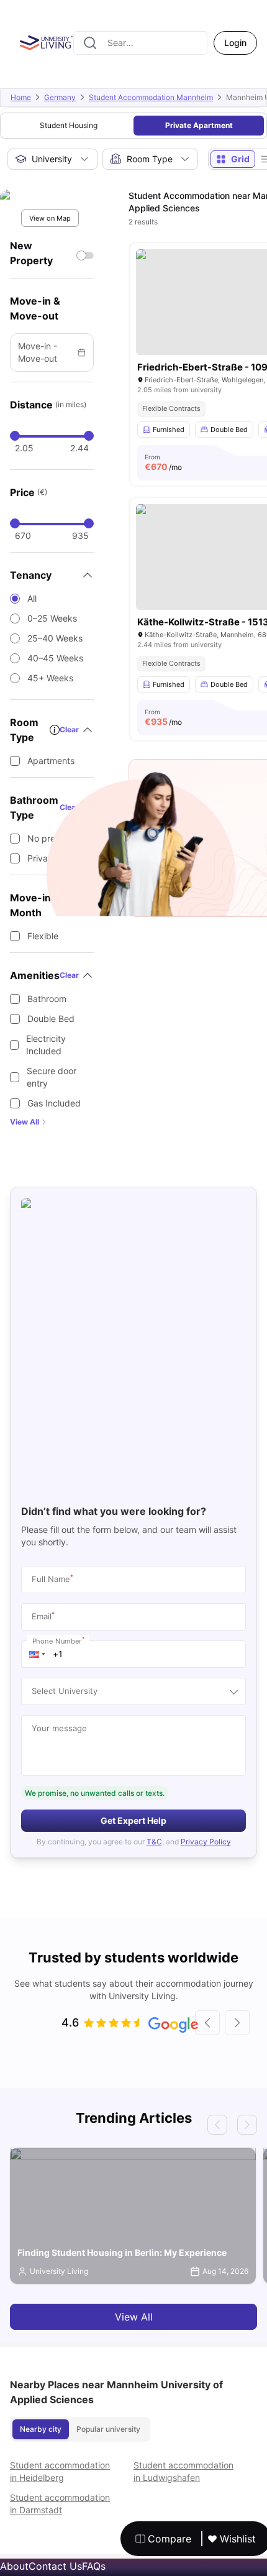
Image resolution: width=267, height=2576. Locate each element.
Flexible (43, 936)
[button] (37, 1654)
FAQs (94, 2566)
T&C (154, 1842)
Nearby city (41, 2429)
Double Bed (51, 1019)
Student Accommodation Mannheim (151, 97)
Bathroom (47, 999)
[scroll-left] (207, 2023)
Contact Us (55, 2566)
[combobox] (140, 43)
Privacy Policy (206, 1842)
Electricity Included (46, 1045)
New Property (31, 253)
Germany (60, 97)
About (14, 2566)
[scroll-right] (237, 2023)
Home (21, 97)
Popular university (108, 2429)
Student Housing (69, 125)
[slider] (15, 436)
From (163, 462)
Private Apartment (199, 125)
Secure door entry (52, 1077)
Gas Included (54, 1103)
